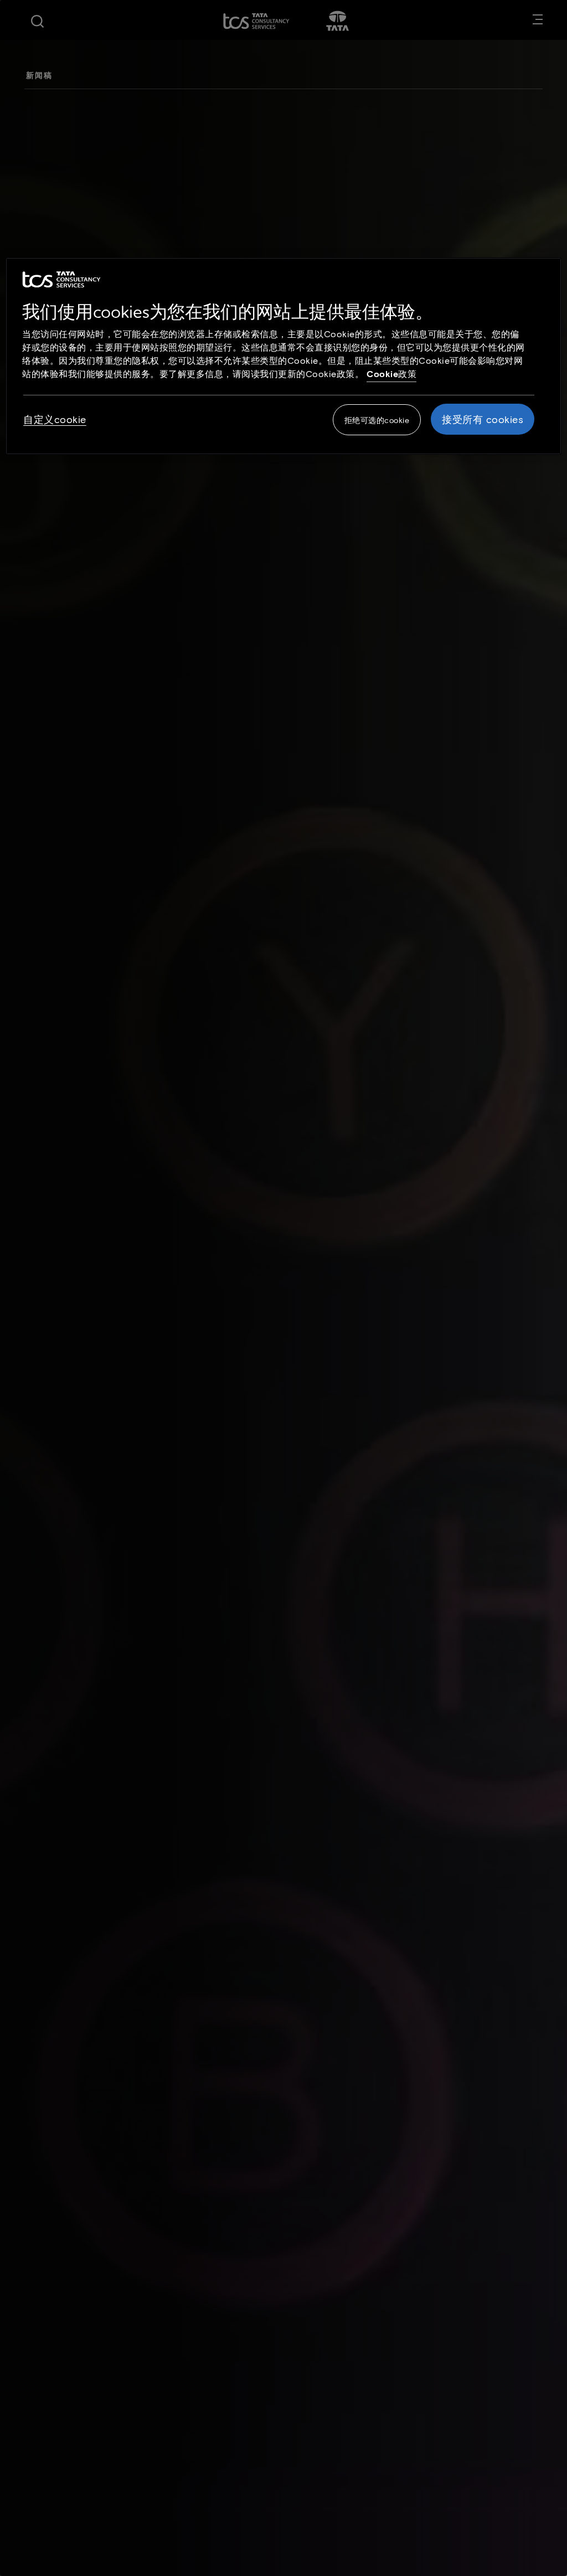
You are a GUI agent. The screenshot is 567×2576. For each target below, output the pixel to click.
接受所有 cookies (483, 419)
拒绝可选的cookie (377, 420)
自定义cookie (55, 419)
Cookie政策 (391, 373)
